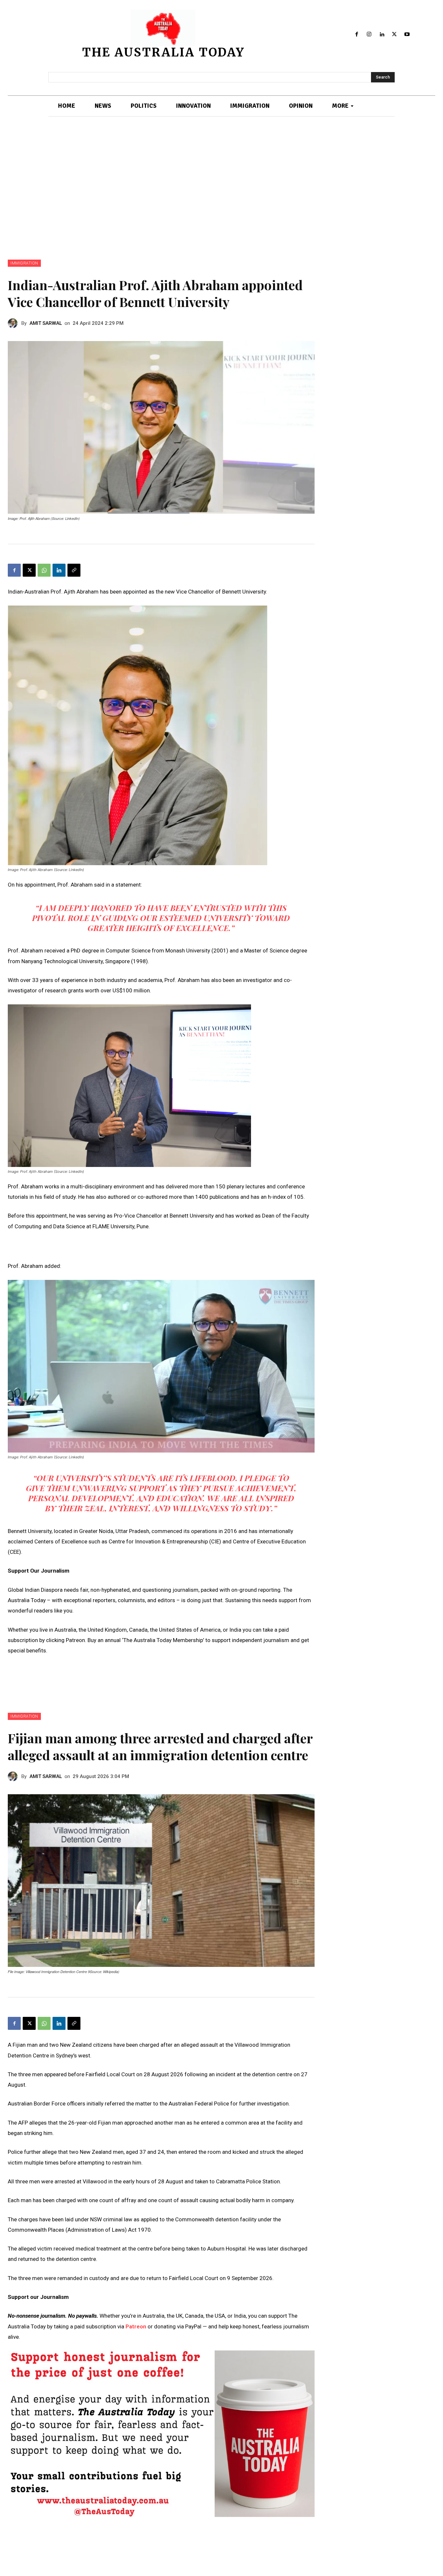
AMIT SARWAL (46, 323)
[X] (395, 35)
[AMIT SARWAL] (15, 323)
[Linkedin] (382, 35)
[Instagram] (369, 35)
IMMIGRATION (24, 263)
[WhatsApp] (44, 570)
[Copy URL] (74, 570)
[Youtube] (407, 35)
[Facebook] (357, 35)
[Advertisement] (221, 188)
